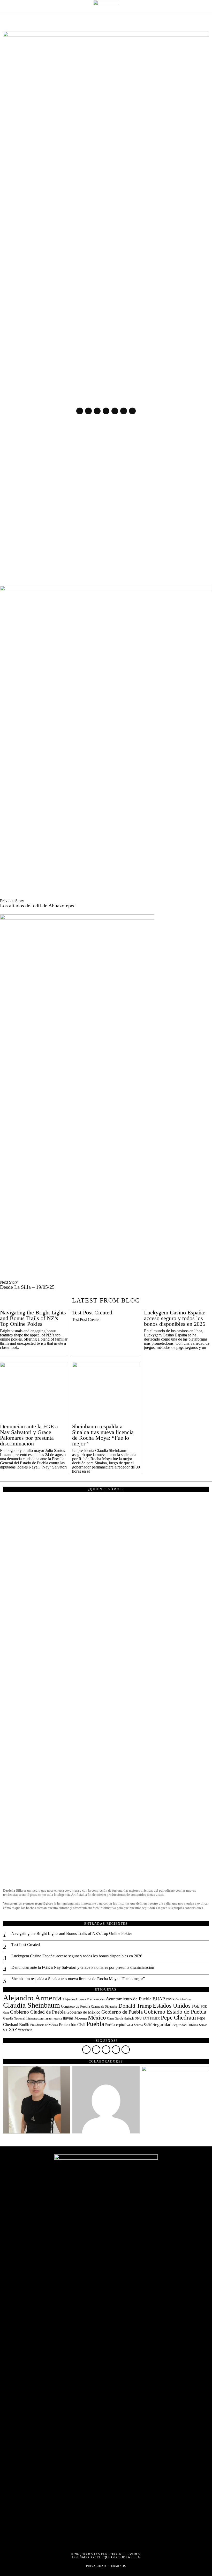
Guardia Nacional (14, 2018)
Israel (48, 2018)
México (97, 2018)
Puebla (95, 2024)
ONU (138, 2019)
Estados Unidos (172, 2006)
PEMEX (155, 2019)
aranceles (99, 1999)
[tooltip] (80, 411)
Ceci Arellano (184, 1999)
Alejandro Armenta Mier (78, 1999)
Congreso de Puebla (75, 2006)
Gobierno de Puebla (122, 2012)
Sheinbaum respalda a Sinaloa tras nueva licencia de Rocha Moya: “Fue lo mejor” (103, 1435)
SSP (13, 2029)
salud (130, 2025)
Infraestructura (35, 2018)
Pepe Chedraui (178, 2017)
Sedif (148, 2025)
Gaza (6, 2013)
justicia (58, 2018)
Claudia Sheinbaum (32, 2005)
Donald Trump (135, 2006)
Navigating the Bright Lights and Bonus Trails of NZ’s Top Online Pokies (33, 1318)
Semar (203, 2025)
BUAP (159, 1999)
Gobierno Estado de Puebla (175, 2012)
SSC (6, 2030)
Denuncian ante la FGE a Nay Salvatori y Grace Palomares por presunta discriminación (29, 1435)
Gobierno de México (83, 2012)
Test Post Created (92, 1313)
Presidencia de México (44, 2025)
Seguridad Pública (185, 2025)
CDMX (170, 1999)
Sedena (138, 2025)
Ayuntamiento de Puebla (129, 1999)
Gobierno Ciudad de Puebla (38, 2012)
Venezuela (25, 2030)
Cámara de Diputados (104, 2007)
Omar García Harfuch (120, 2018)
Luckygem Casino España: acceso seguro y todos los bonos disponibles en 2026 (175, 1318)
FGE (196, 2006)
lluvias (68, 2018)
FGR (204, 2007)
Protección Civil (72, 2025)
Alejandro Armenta (32, 1998)
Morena (81, 2018)
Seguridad (162, 2024)
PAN (146, 2018)
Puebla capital (115, 2025)
